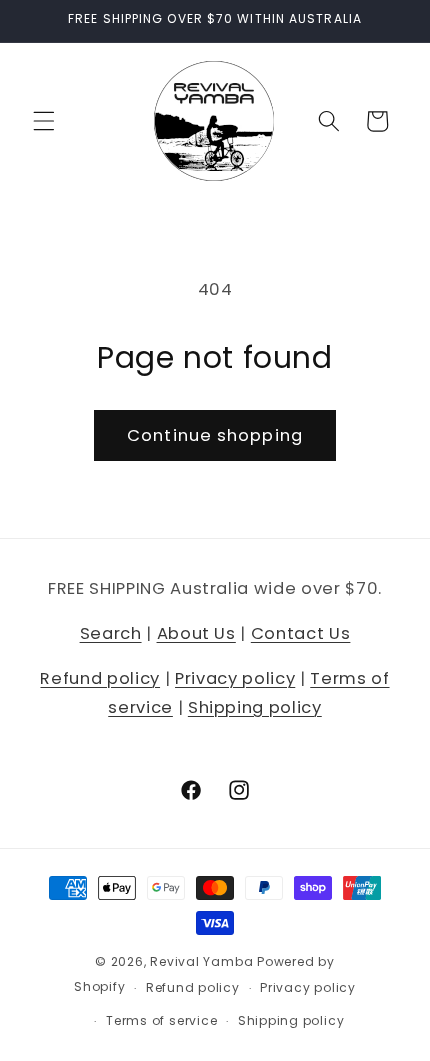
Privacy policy (235, 678)
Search (111, 633)
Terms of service (161, 1020)
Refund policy (100, 678)
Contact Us (301, 633)
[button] (44, 121)
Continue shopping (215, 435)
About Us (196, 633)
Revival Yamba (201, 961)
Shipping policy (255, 707)
